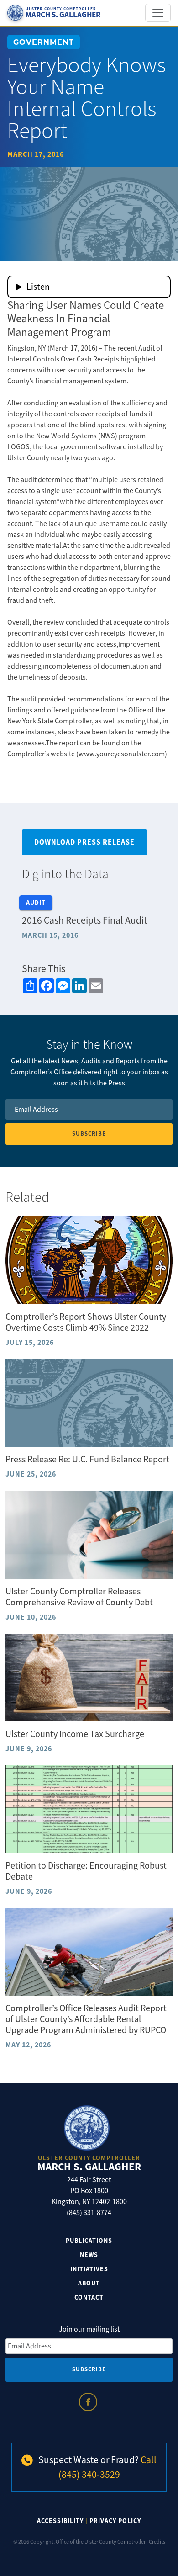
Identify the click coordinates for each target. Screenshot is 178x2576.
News (89, 2255)
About (89, 2283)
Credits (157, 2542)
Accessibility (60, 2521)
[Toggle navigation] (158, 13)
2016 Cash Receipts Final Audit (84, 920)
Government (44, 42)
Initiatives (89, 2269)
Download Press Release (84, 842)
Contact (89, 2297)
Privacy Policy (115, 2521)
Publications (89, 2241)
